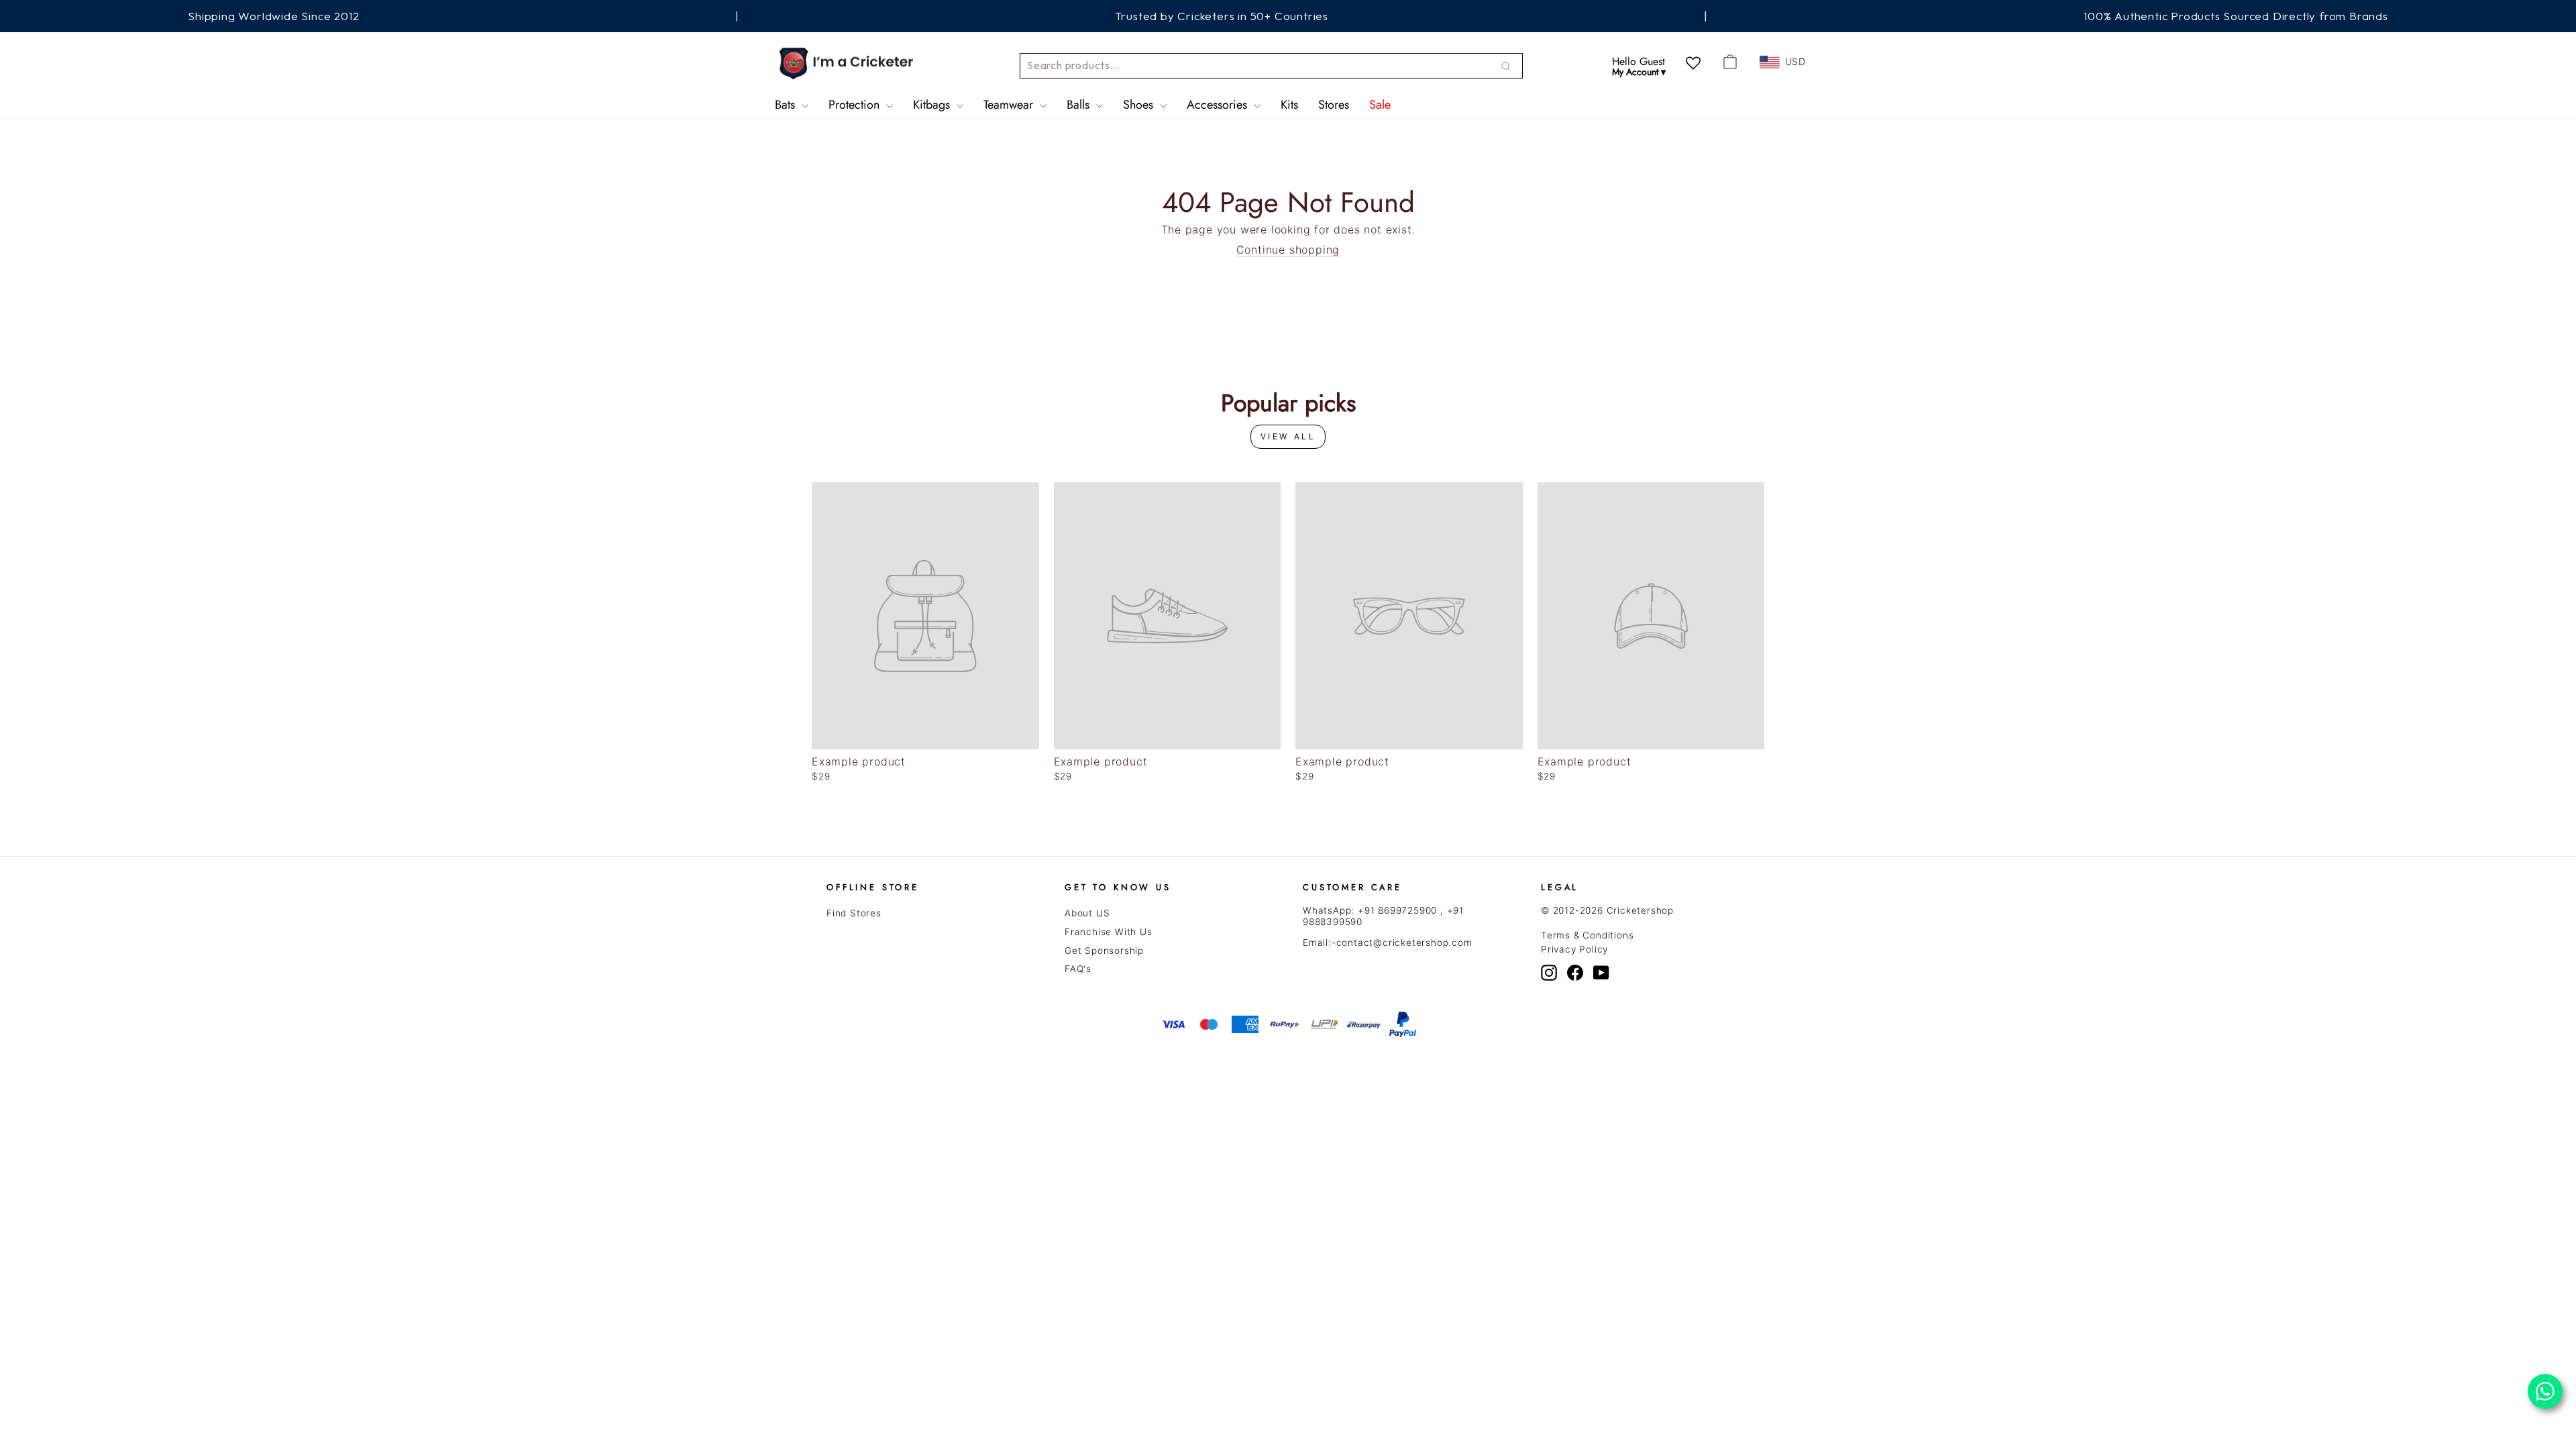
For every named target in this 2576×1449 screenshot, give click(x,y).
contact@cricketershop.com (1404, 943)
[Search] (1506, 66)
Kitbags (933, 105)
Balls (1080, 105)
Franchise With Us (1109, 932)
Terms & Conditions (1587, 935)
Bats (787, 105)
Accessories (1219, 105)
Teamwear (1010, 105)
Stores (1334, 105)
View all (1288, 436)
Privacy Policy (1574, 949)
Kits (1289, 105)
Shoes (1140, 105)
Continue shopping (1288, 250)
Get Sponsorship (1104, 951)
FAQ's (1078, 969)
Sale (1380, 105)
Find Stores (854, 913)
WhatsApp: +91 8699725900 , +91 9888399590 (1383, 916)
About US (1087, 913)
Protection (856, 105)
